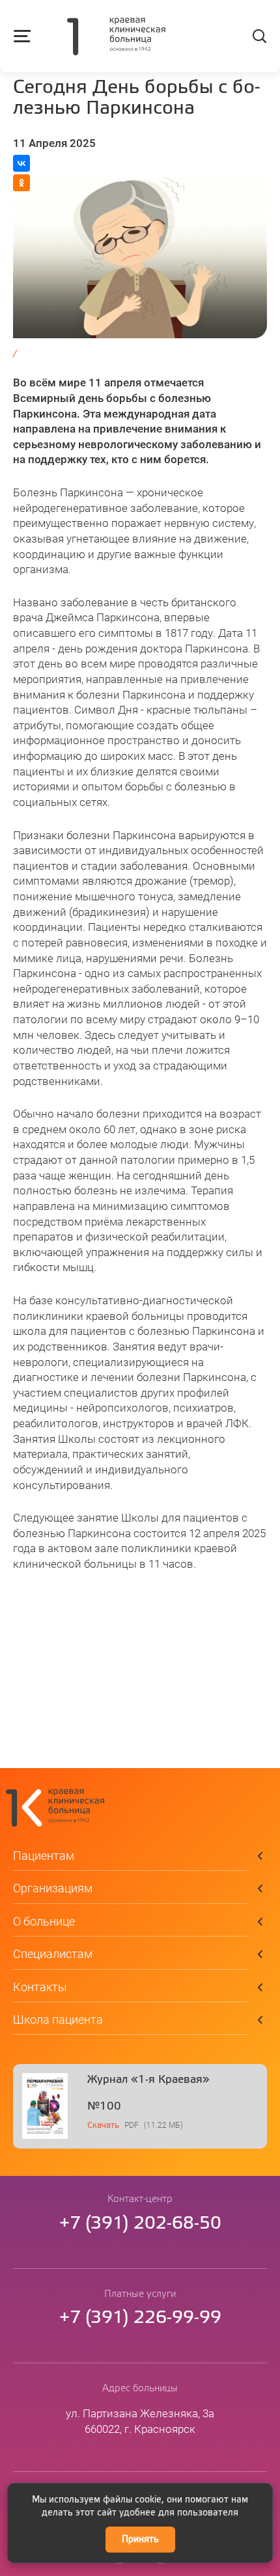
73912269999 (140, 2318)
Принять (140, 2540)
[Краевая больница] (116, 38)
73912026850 (140, 2224)
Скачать (103, 2126)
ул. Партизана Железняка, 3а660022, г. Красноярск (140, 2421)
